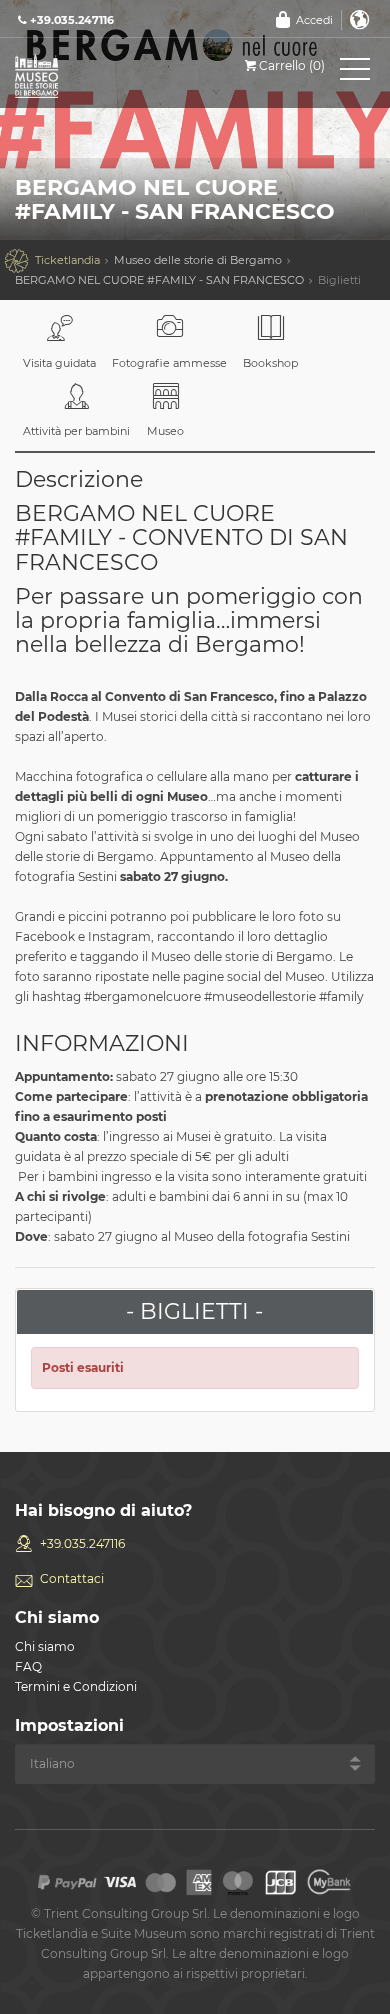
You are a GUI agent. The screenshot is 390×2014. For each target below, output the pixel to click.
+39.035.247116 (82, 1543)
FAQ (28, 1666)
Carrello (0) (292, 65)
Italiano (360, 20)
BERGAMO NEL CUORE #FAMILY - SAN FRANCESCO (159, 280)
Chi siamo (45, 1646)
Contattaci (72, 1578)
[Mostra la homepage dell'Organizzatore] (105, 74)
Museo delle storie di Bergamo (198, 260)
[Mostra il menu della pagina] (355, 73)
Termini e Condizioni (76, 1686)
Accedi (314, 20)
